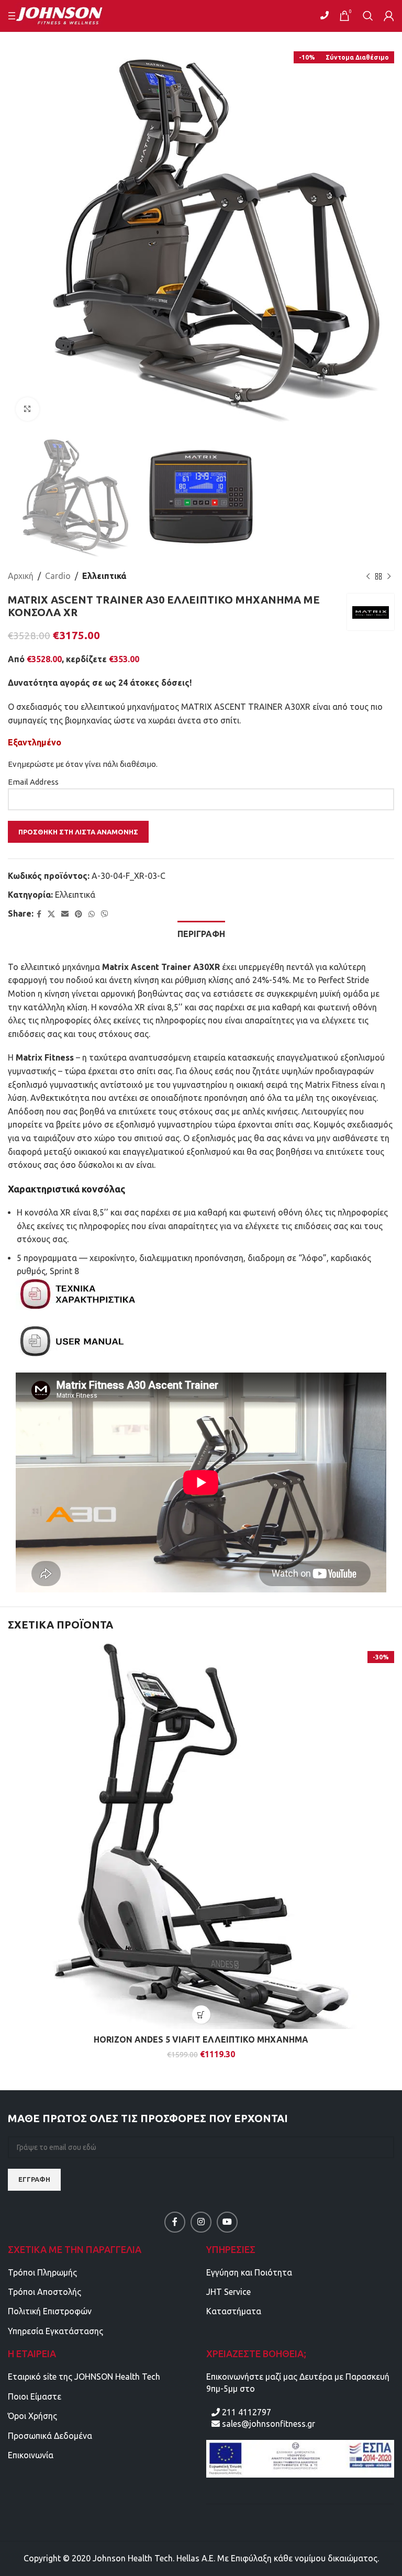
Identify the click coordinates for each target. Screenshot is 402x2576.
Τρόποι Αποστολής (44, 2292)
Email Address (33, 782)
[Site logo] (66, 15)
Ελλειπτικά (104, 576)
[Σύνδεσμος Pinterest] (79, 914)
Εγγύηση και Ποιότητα (249, 2272)
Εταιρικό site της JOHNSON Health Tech (84, 2377)
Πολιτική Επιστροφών (50, 2311)
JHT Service (228, 2292)
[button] (201, 2015)
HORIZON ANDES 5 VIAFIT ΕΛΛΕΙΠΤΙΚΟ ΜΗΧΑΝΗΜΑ (201, 2039)
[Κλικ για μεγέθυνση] (27, 409)
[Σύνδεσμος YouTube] (227, 2222)
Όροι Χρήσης (32, 2416)
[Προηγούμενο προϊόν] (368, 576)
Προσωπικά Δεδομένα (50, 2436)
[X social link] (51, 914)
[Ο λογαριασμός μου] (389, 16)
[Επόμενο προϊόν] (389, 576)
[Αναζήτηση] (368, 16)
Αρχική (21, 576)
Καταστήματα (234, 2311)
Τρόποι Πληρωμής (42, 2272)
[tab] (201, 933)
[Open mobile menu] (13, 16)
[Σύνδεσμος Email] (65, 914)
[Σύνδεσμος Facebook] (39, 914)
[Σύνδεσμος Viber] (105, 914)
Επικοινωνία (31, 2455)
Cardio (58, 576)
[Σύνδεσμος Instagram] (201, 2222)
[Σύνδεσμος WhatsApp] (92, 914)
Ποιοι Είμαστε (35, 2396)
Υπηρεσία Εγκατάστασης (55, 2331)
